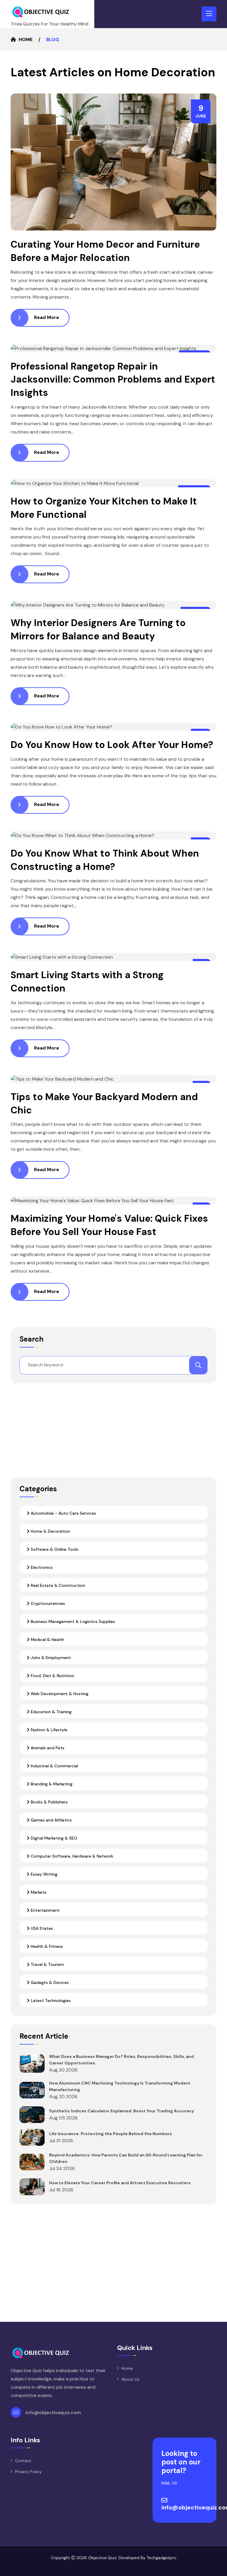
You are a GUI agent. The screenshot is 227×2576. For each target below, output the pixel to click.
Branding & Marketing (51, 1784)
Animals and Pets (47, 1748)
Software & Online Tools (54, 1549)
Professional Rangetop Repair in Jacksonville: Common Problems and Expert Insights (113, 380)
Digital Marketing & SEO (53, 1838)
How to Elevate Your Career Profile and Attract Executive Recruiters (120, 2183)
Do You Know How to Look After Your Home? (112, 745)
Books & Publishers (49, 1802)
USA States (41, 1928)
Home (26, 40)
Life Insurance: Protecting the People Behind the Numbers (111, 2134)
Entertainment (45, 1910)
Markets (38, 1892)
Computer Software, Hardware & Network (71, 1856)
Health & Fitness (46, 1946)
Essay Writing (43, 1874)
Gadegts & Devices (49, 1982)
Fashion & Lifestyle (48, 1730)
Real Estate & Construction (57, 1585)
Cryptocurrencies (47, 1603)
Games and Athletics (51, 1820)
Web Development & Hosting (59, 1694)
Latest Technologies (50, 2000)
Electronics (41, 1567)
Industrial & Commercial (54, 1766)
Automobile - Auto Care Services (63, 1513)
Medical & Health (47, 1640)
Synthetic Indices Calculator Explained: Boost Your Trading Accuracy (121, 2111)
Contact (23, 2461)
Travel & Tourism (47, 1964)
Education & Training (51, 1712)
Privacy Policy (28, 2472)
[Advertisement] (113, 1434)
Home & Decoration (50, 1531)
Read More (46, 317)
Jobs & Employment (50, 1658)
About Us (130, 2379)
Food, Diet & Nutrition (52, 1676)
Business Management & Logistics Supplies (72, 1621)
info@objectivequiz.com (53, 2413)
